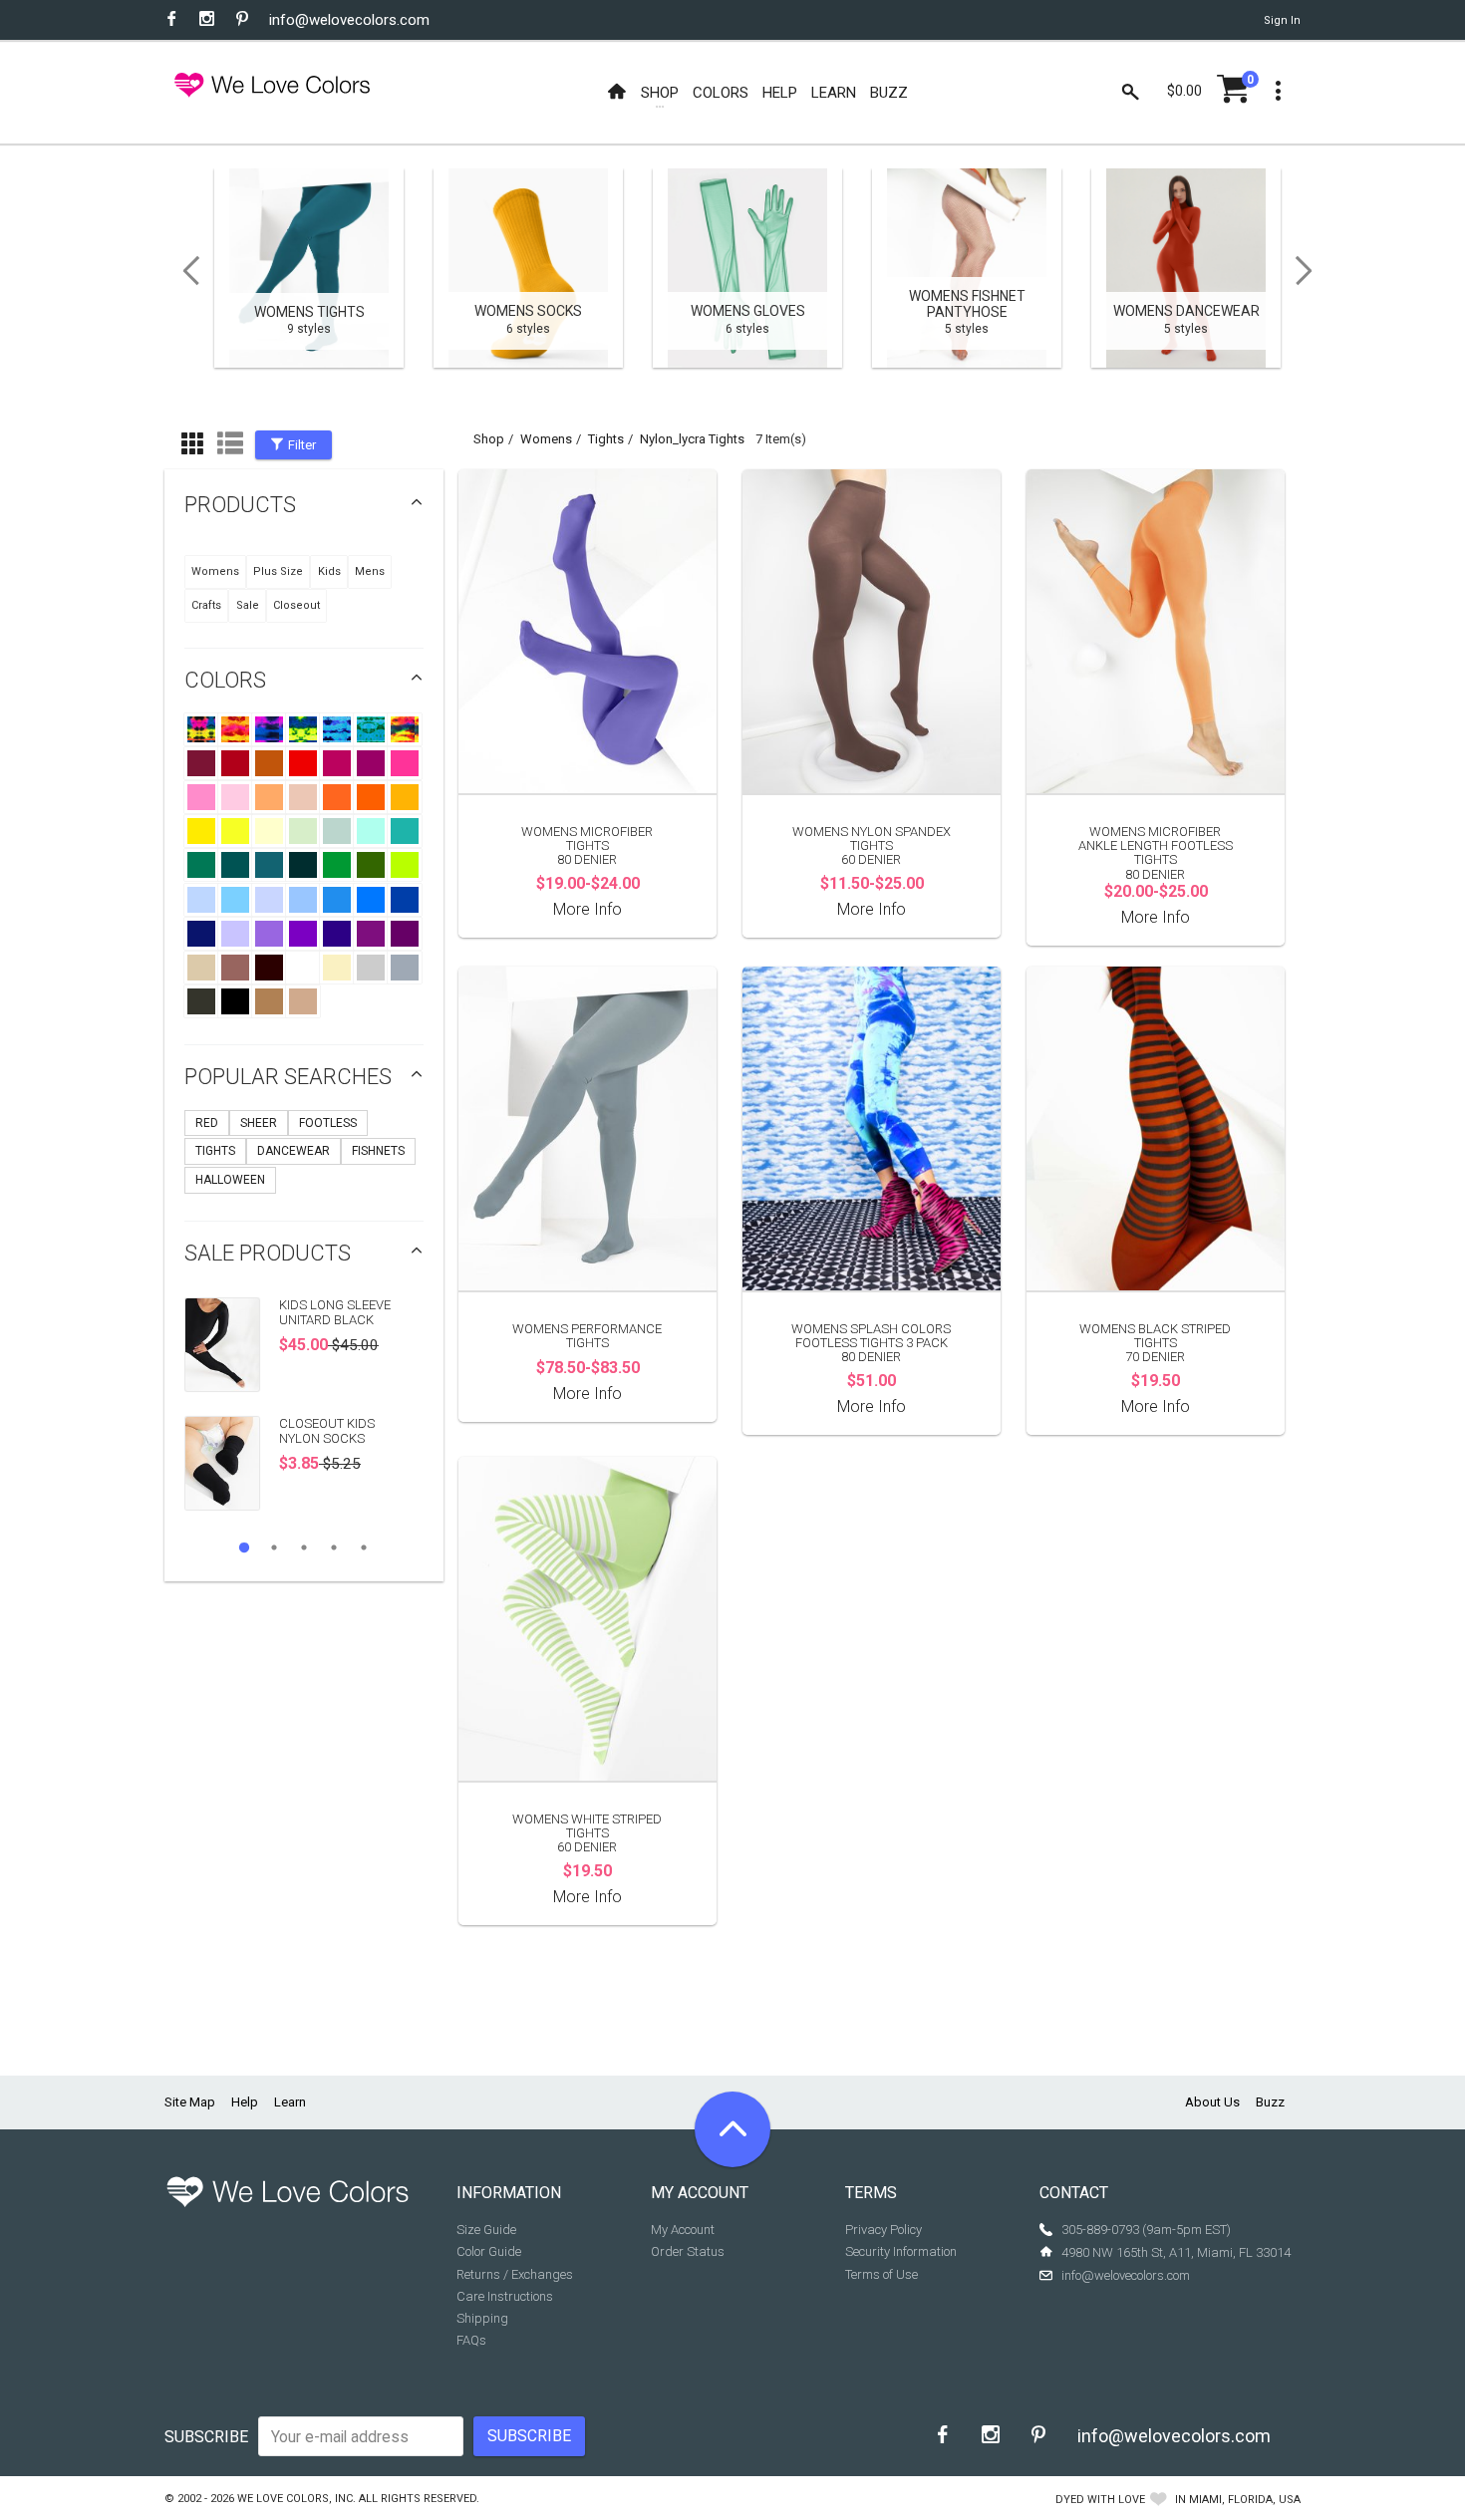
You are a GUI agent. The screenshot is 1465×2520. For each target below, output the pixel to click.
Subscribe (206, 2437)
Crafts (206, 605)
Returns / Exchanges (515, 2274)
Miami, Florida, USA (1245, 2500)
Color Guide (489, 2251)
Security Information (901, 2251)
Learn (290, 2102)
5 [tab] (364, 1547)
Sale (248, 605)
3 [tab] (304, 1547)
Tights (215, 1151)
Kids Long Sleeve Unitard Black (335, 1312)
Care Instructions (505, 2296)
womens (546, 439)
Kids (329, 571)
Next (1311, 271)
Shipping (482, 2318)
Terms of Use (881, 2274)
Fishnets (378, 1151)
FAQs (471, 2340)
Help (245, 2102)
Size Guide (486, 2230)
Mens (370, 571)
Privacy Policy (883, 2230)
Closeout (296, 605)
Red (207, 1123)
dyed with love (1100, 2500)
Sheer (259, 1123)
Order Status (688, 2251)
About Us (1212, 2102)
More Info (587, 909)
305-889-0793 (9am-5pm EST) (1146, 2230)
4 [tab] (334, 1547)
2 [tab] (274, 1547)
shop (489, 439)
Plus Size (278, 571)
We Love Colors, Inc (295, 2499)
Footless (328, 1123)
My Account (683, 2230)
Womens (215, 571)
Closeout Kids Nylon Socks (327, 1430)
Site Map (190, 2102)
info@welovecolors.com (349, 20)
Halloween (230, 1180)
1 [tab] (244, 1547)
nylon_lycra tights (692, 439)
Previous (184, 271)
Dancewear (293, 1151)
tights (606, 439)
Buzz (1270, 2102)
